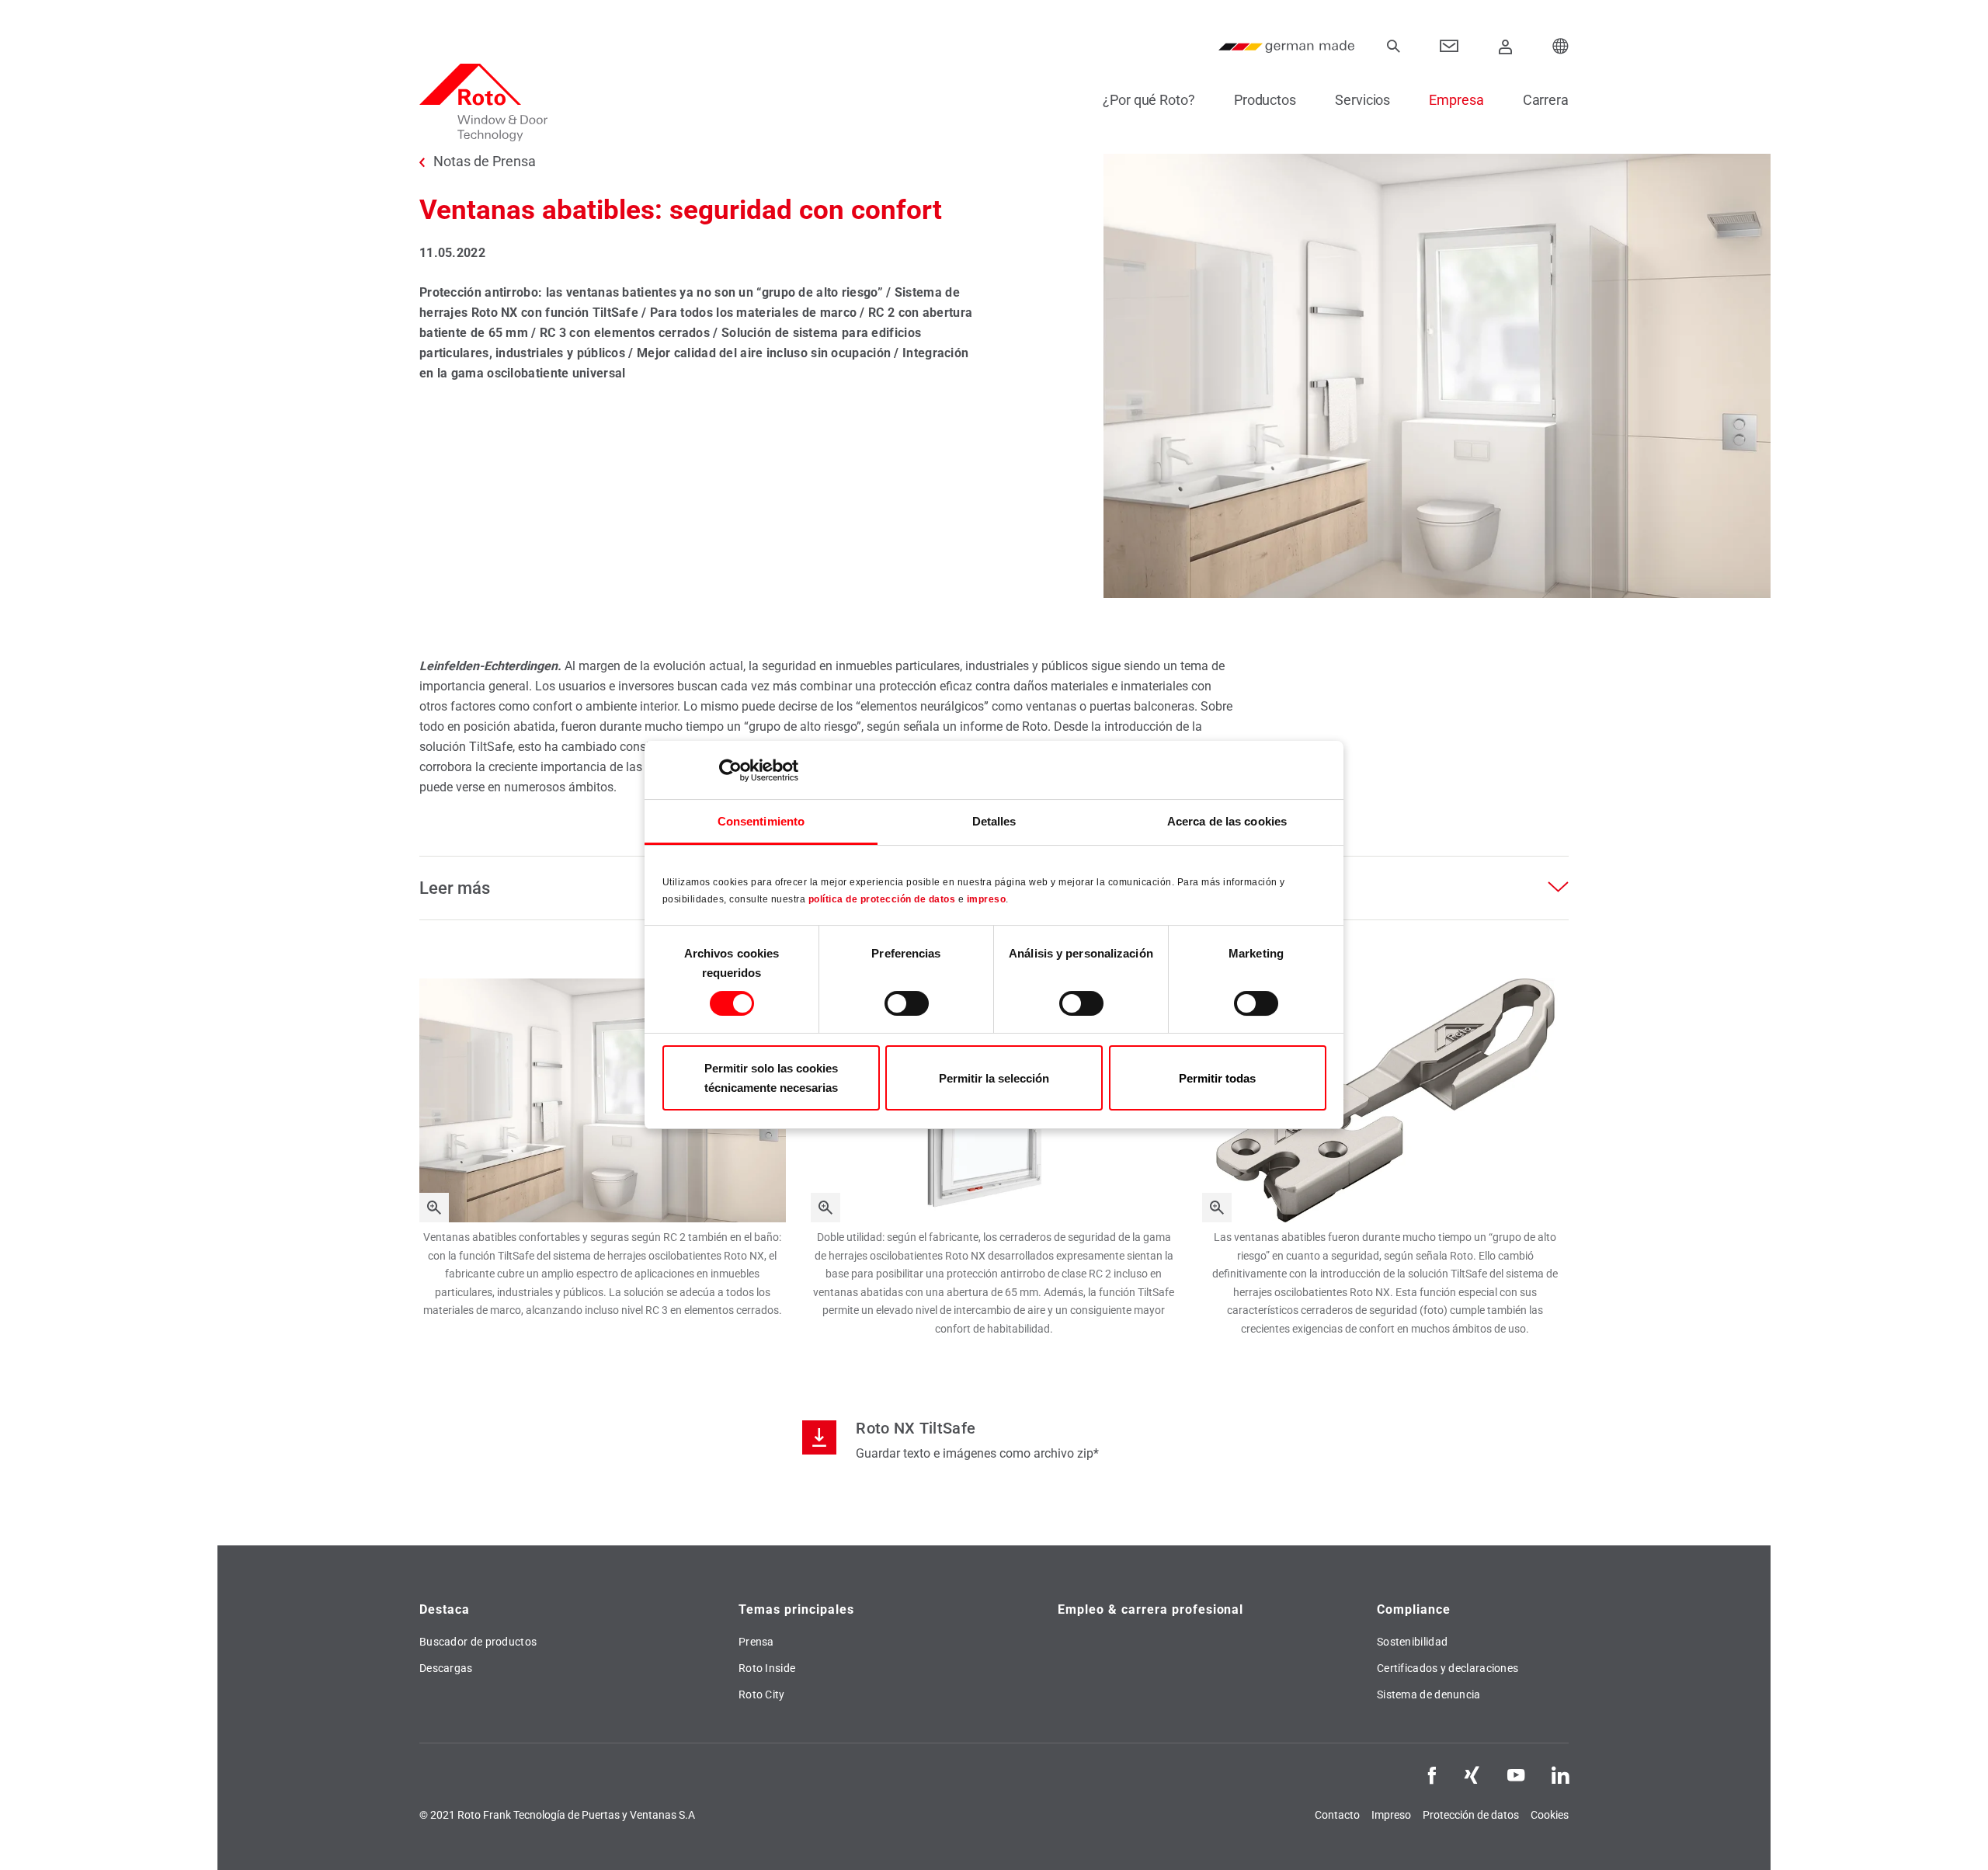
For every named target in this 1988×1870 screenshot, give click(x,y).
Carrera (1546, 100)
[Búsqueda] (1393, 47)
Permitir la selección (994, 1078)
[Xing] (1472, 1774)
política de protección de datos (882, 899)
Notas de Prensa (485, 162)
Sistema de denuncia (1429, 1694)
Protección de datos (1471, 1815)
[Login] (1506, 47)
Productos (1265, 100)
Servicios (1362, 100)
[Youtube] (1516, 1774)
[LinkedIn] (1560, 1774)
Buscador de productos (478, 1642)
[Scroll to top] (1955, 1837)
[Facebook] (1432, 1774)
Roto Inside (767, 1668)
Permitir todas (1217, 1078)
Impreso (1391, 1815)
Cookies (1550, 1815)
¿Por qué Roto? (1149, 100)
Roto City (762, 1694)
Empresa (1456, 100)
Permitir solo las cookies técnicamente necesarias (771, 1078)
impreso (987, 899)
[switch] (907, 1003)
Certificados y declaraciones (1448, 1668)
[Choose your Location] (1561, 47)
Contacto (1337, 1815)
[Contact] (1449, 47)
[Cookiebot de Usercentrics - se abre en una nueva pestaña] (730, 770)
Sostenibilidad (1412, 1642)
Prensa (756, 1642)
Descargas (446, 1668)
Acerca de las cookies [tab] (1227, 821)
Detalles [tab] (994, 821)
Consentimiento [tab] (761, 821)
